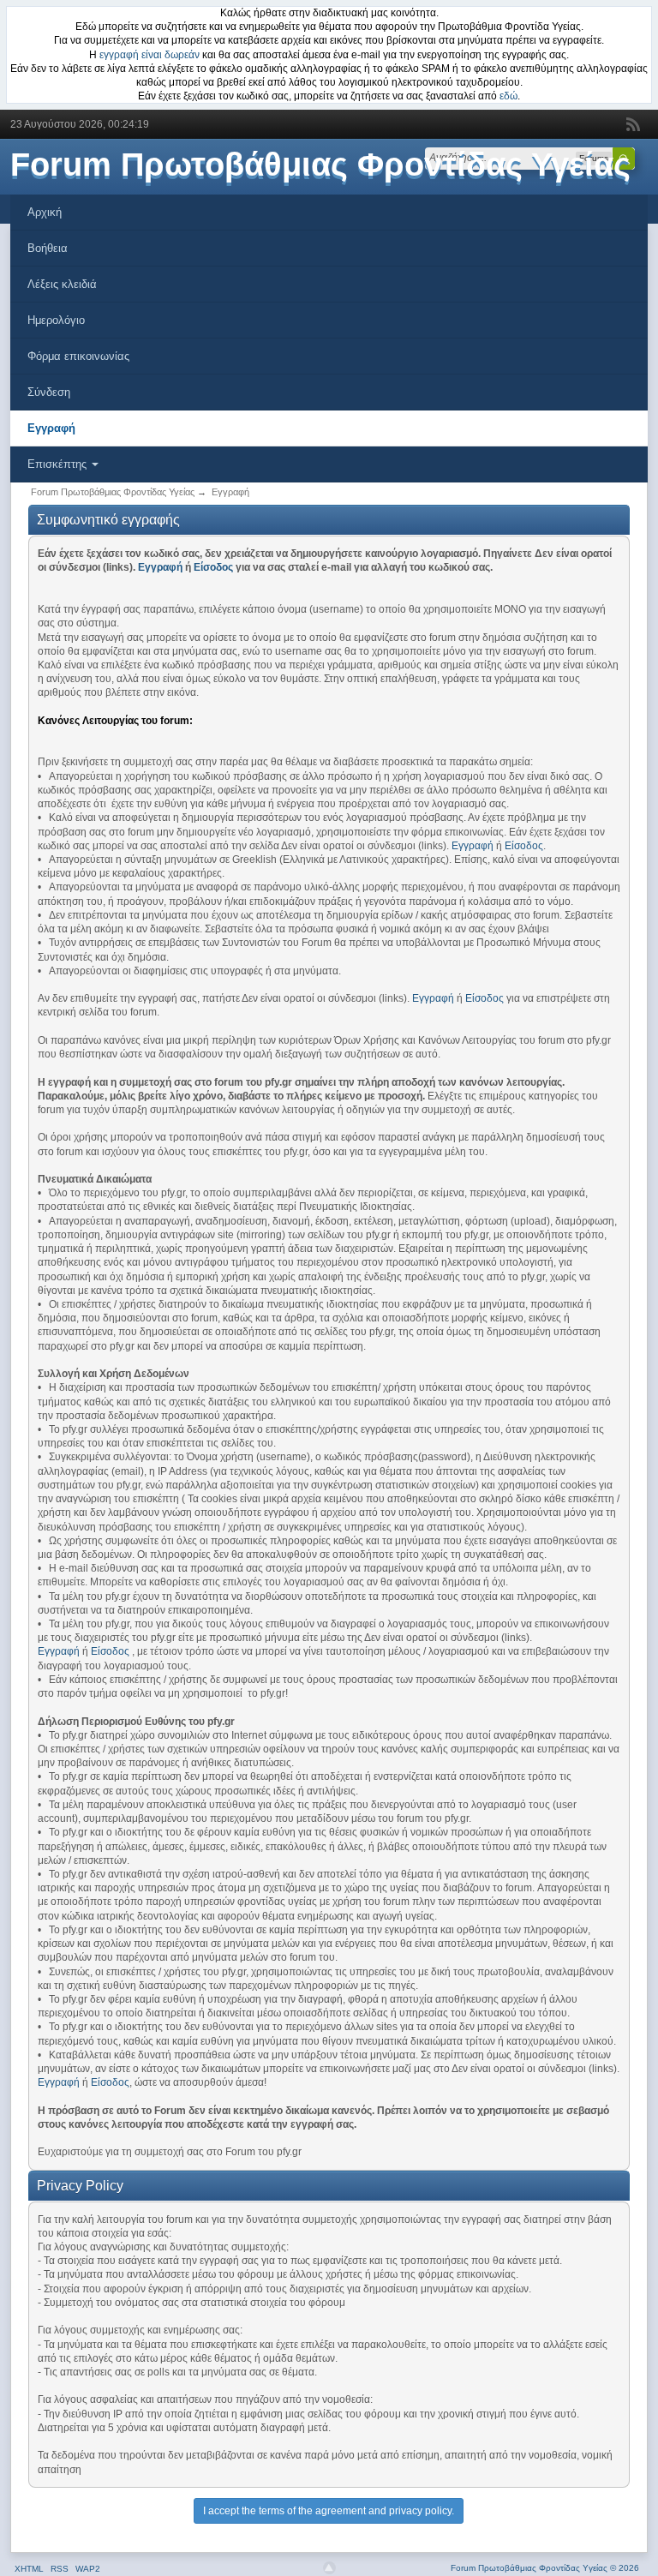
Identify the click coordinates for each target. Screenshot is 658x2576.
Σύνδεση (49, 392)
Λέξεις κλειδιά (62, 284)
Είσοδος (213, 567)
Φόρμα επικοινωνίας (78, 356)
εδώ (508, 96)
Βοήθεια (48, 248)
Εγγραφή (51, 428)
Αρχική (45, 212)
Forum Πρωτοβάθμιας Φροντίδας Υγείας (320, 165)
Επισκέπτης (59, 464)
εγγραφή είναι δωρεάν (150, 55)
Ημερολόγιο (56, 320)
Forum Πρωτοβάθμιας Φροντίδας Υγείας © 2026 (545, 2568)
